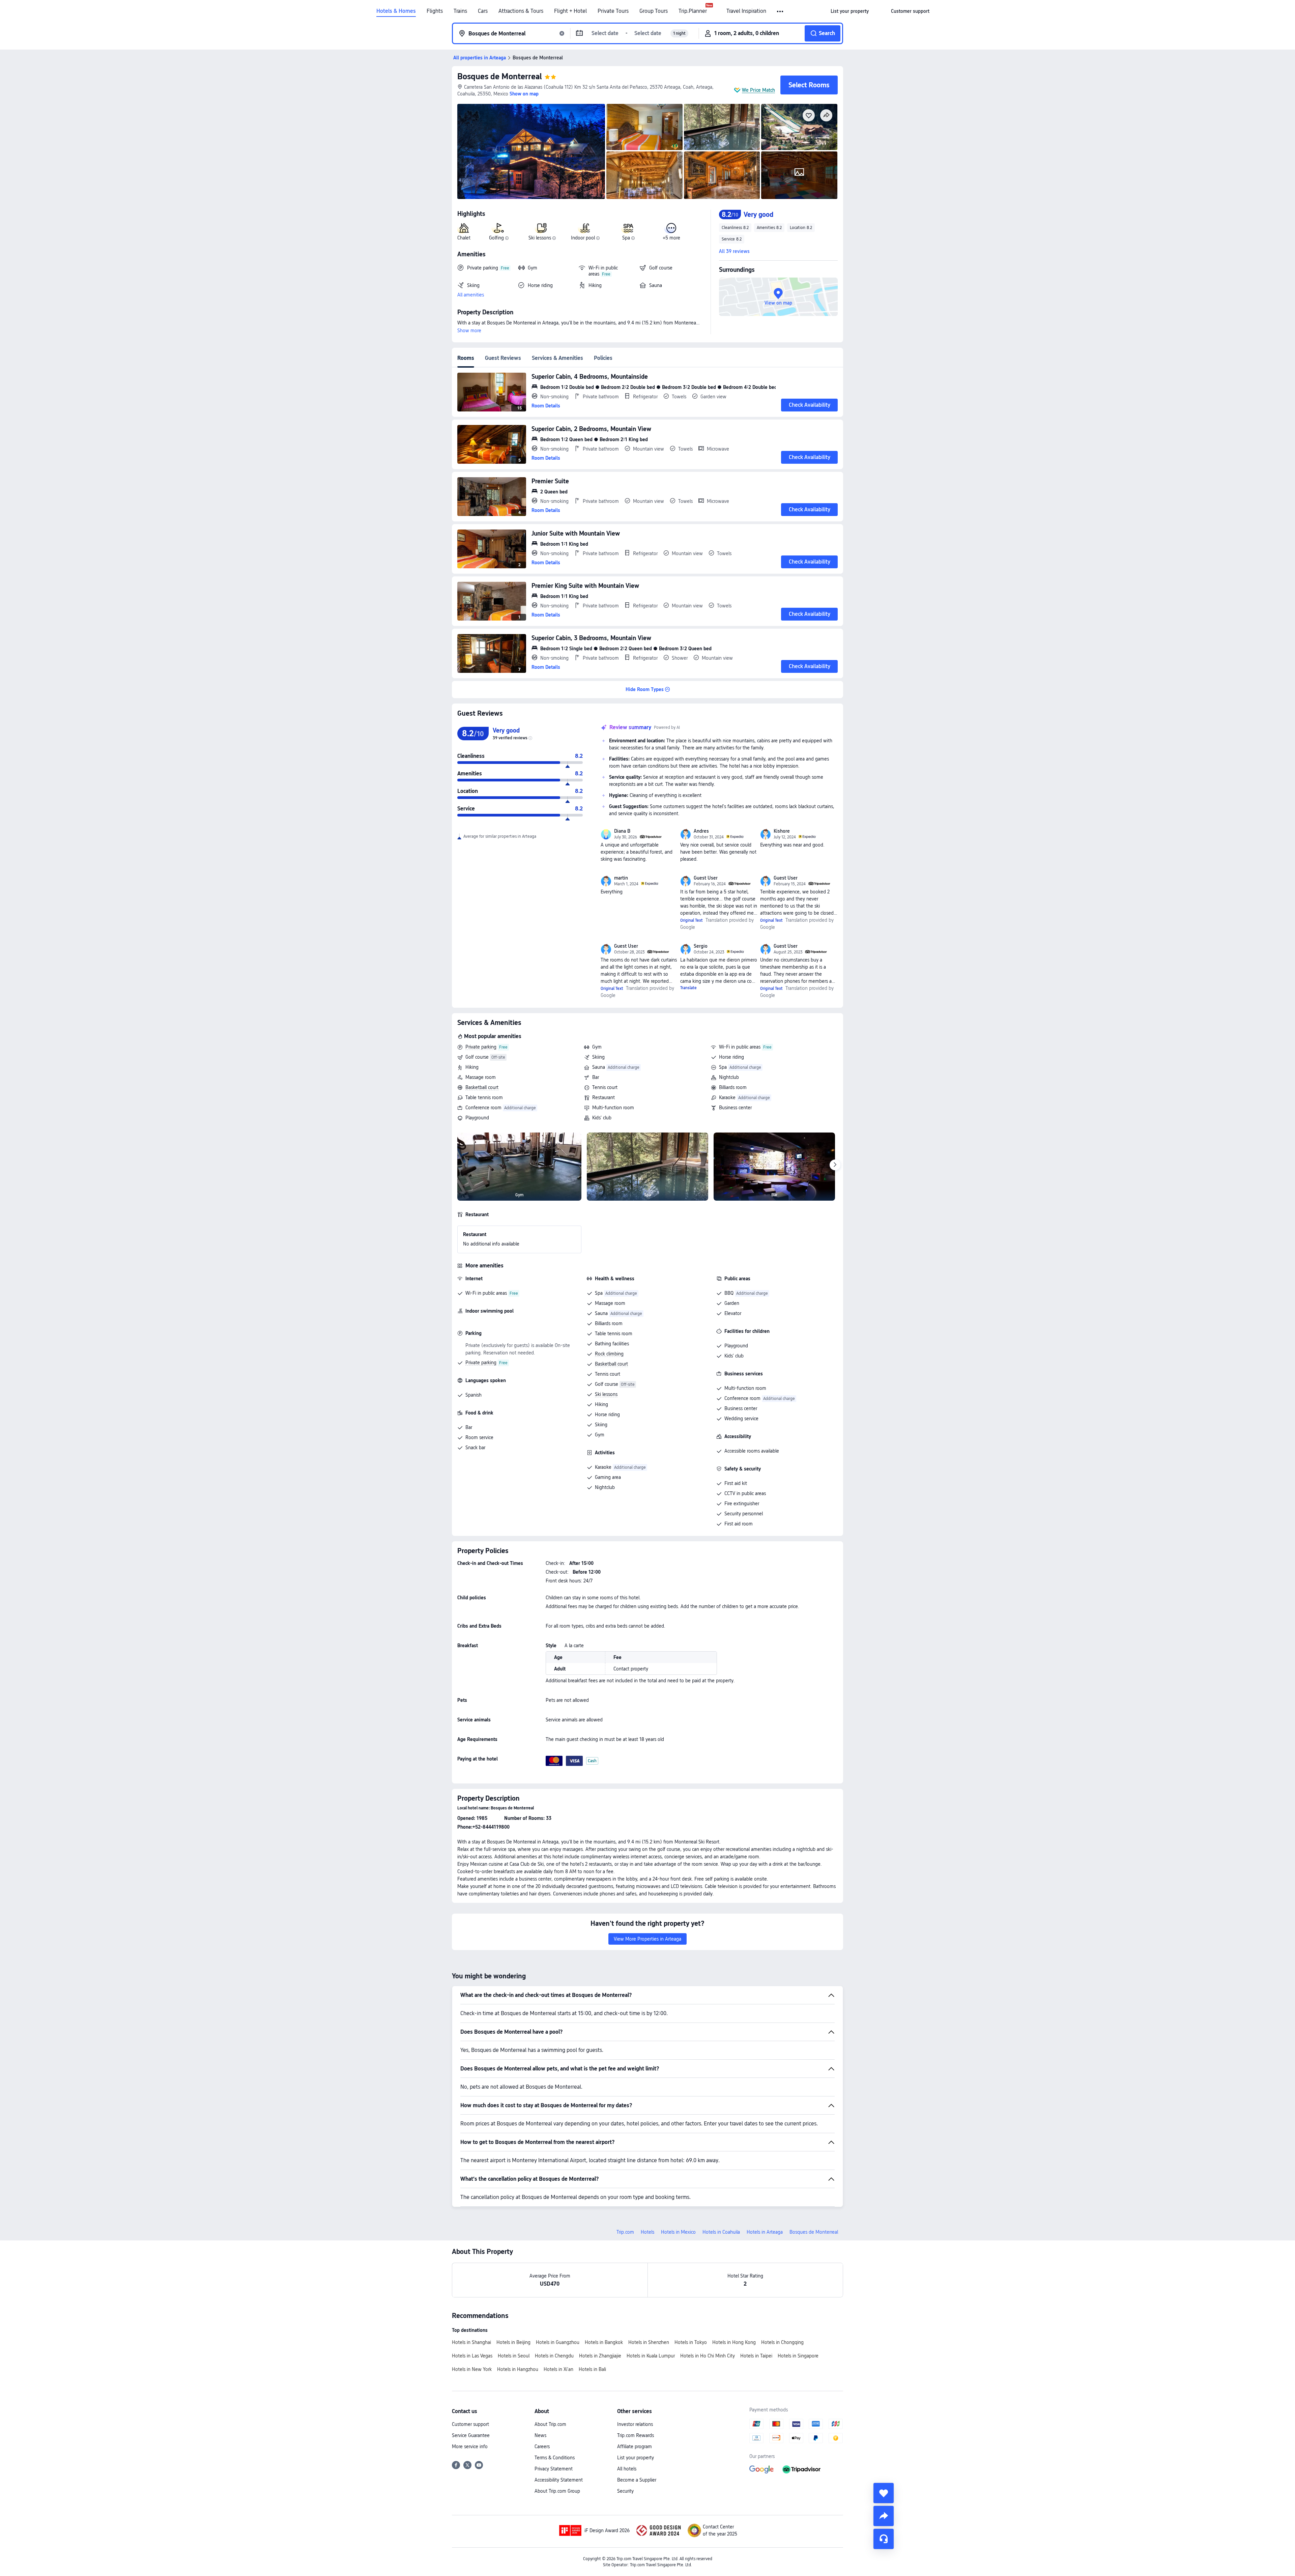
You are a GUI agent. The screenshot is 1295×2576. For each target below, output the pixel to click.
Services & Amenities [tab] (557, 358)
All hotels (627, 2469)
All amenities (471, 295)
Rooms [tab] (466, 358)
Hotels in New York (472, 2369)
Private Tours (613, 11)
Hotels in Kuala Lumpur (651, 2356)
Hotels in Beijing (513, 2342)
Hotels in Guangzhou (558, 2342)
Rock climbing (609, 1354)
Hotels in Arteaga (765, 2232)
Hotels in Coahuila (721, 2232)
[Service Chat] (884, 2539)
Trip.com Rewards (636, 2435)
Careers (542, 2446)
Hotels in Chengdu (554, 2356)
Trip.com (625, 2232)
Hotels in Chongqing (782, 2342)
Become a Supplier (637, 2480)
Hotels (647, 2232)
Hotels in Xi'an (558, 2369)
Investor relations (635, 2424)
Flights (435, 11)
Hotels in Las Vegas (472, 2356)
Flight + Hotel (570, 11)
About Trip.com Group (557, 2491)
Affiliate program (635, 2446)
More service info (470, 2446)
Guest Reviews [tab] (503, 358)
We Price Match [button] (758, 90)
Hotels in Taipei (756, 2356)
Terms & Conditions (555, 2458)
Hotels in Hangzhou (518, 2369)
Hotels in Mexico (678, 2232)
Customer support (470, 2424)
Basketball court (482, 1087)
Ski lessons (606, 1394)
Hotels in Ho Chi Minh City (708, 2356)
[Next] (835, 1165)
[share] (884, 2516)
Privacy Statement (554, 2469)
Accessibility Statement (559, 2480)
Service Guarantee (471, 2435)
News (540, 2435)
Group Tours (654, 11)
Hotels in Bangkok (604, 2342)
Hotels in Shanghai (471, 2342)
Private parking (481, 1047)
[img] (531, 151)
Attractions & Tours (521, 11)
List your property (636, 2458)
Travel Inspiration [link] (746, 11)
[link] (850, 11)
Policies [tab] (603, 358)
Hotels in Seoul (514, 2356)
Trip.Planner (693, 11)
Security (625, 2491)
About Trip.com (550, 2424)
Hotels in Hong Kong (734, 2342)
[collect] (884, 2493)
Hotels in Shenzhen (649, 2342)
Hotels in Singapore (798, 2356)
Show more (469, 331)
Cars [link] (483, 11)
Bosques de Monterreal (500, 76)
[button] (781, 11)
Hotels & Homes (396, 11)
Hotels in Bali (592, 2369)
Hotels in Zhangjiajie (600, 2356)
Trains (460, 11)
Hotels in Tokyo (691, 2342)
